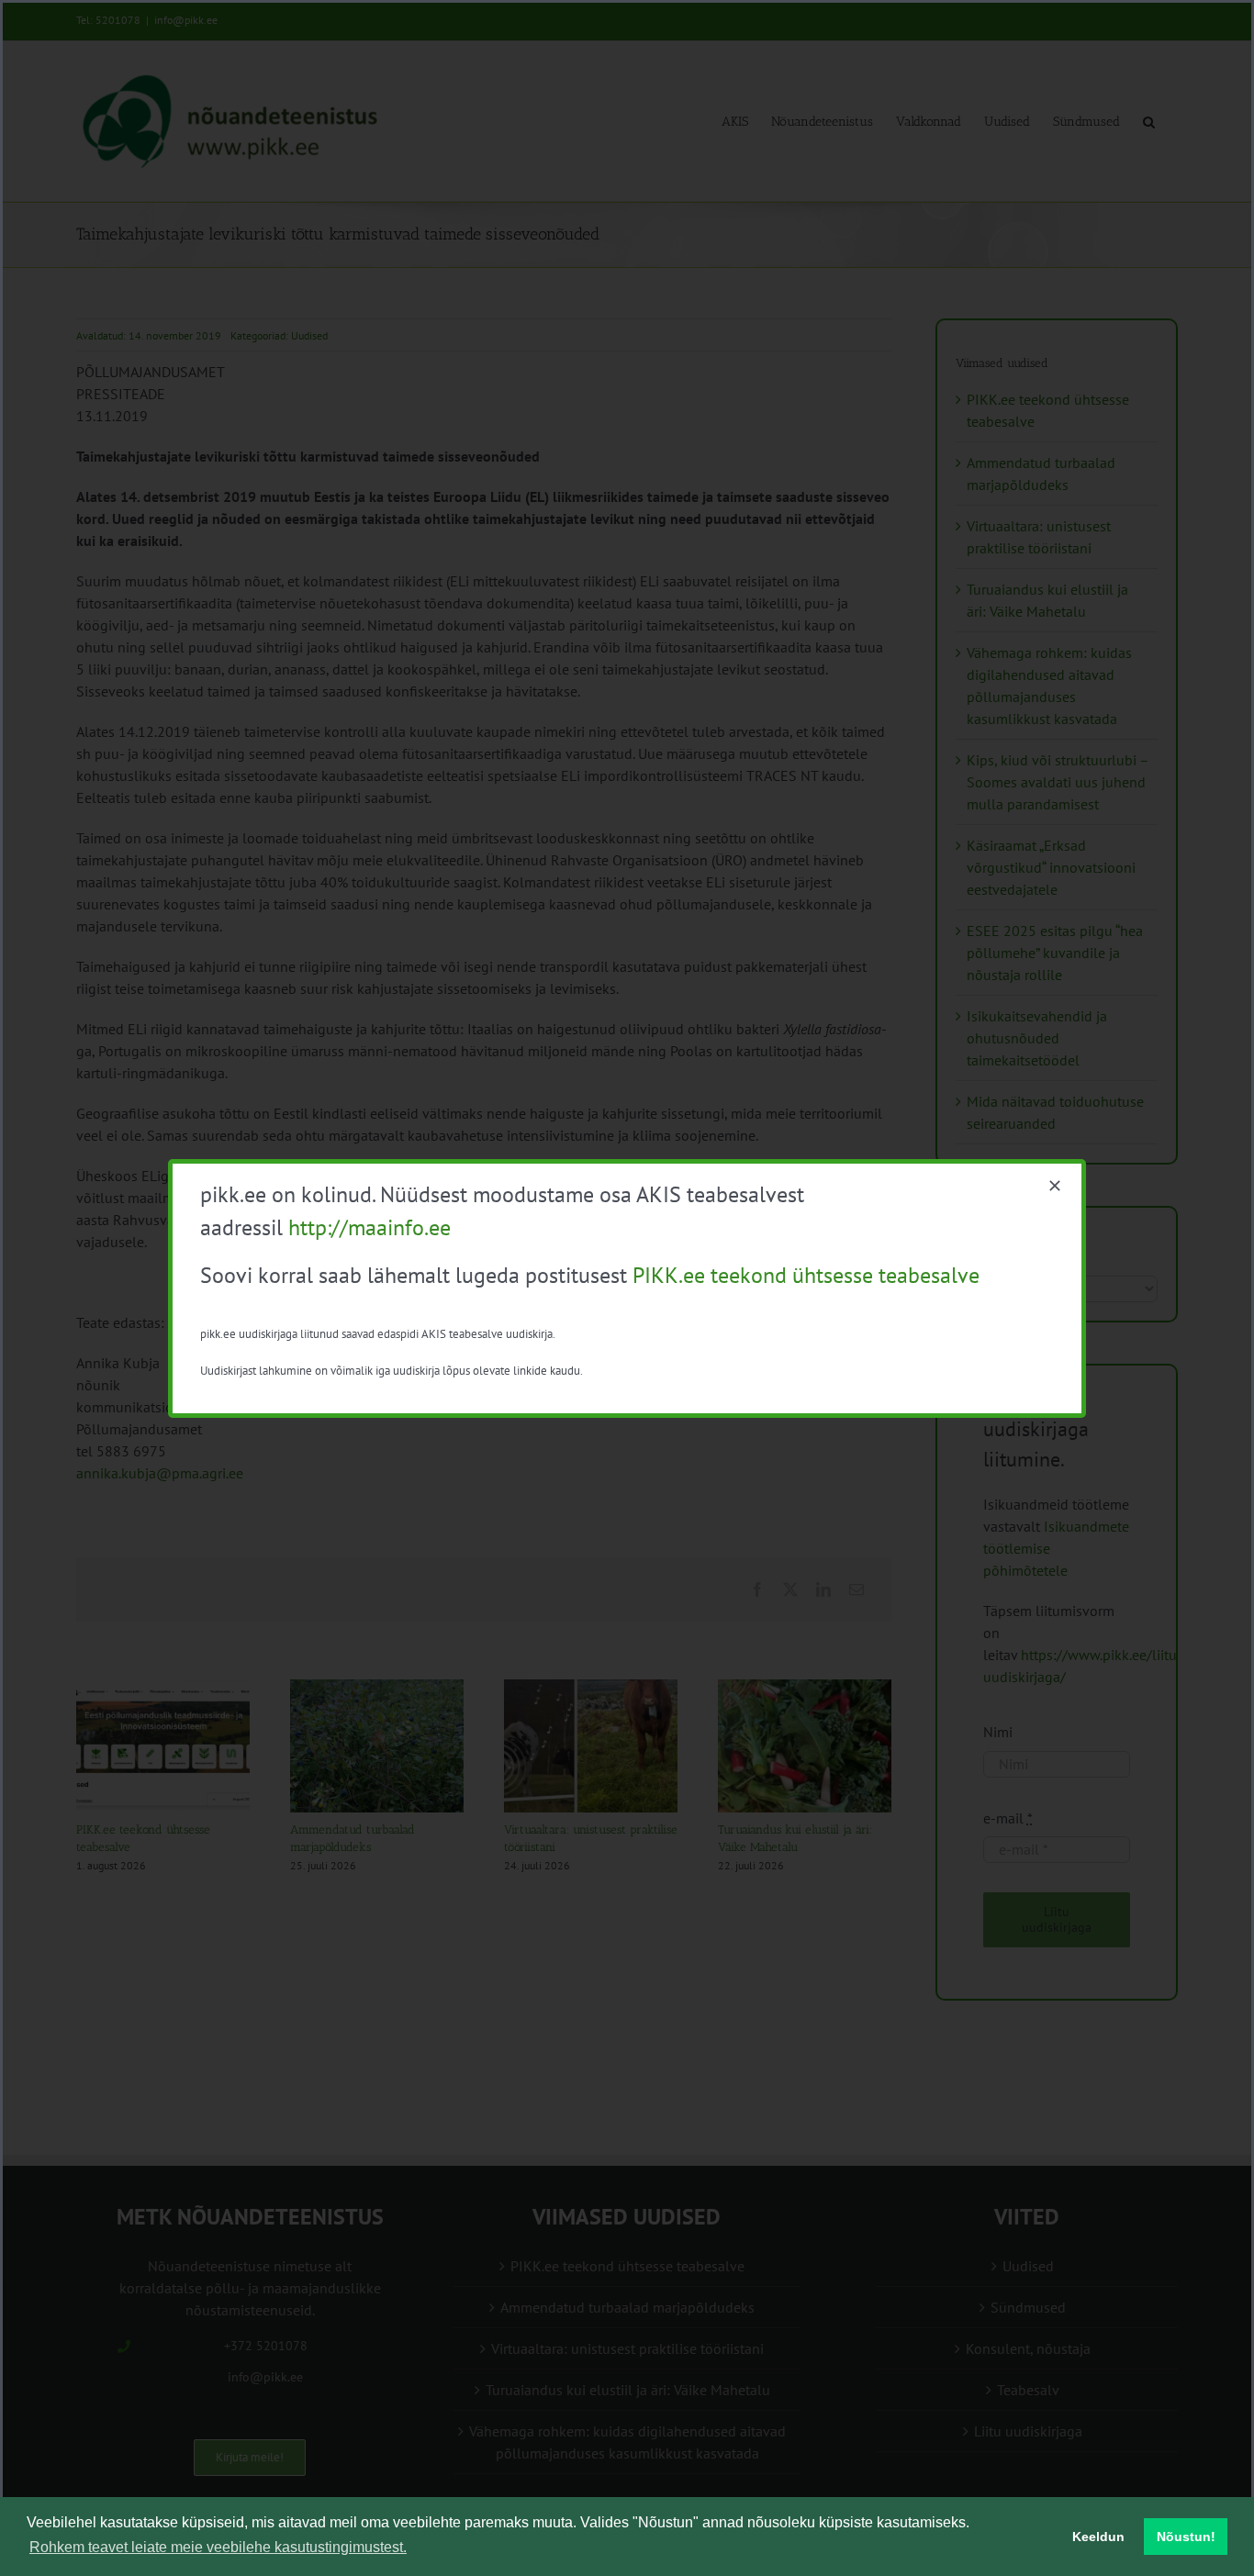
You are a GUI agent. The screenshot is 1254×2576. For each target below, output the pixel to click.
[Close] (1055, 1186)
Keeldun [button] (1098, 2537)
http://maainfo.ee (369, 1227)
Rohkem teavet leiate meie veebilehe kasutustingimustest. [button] (218, 2547)
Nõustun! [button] (1186, 2537)
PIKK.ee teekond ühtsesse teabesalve (806, 1275)
